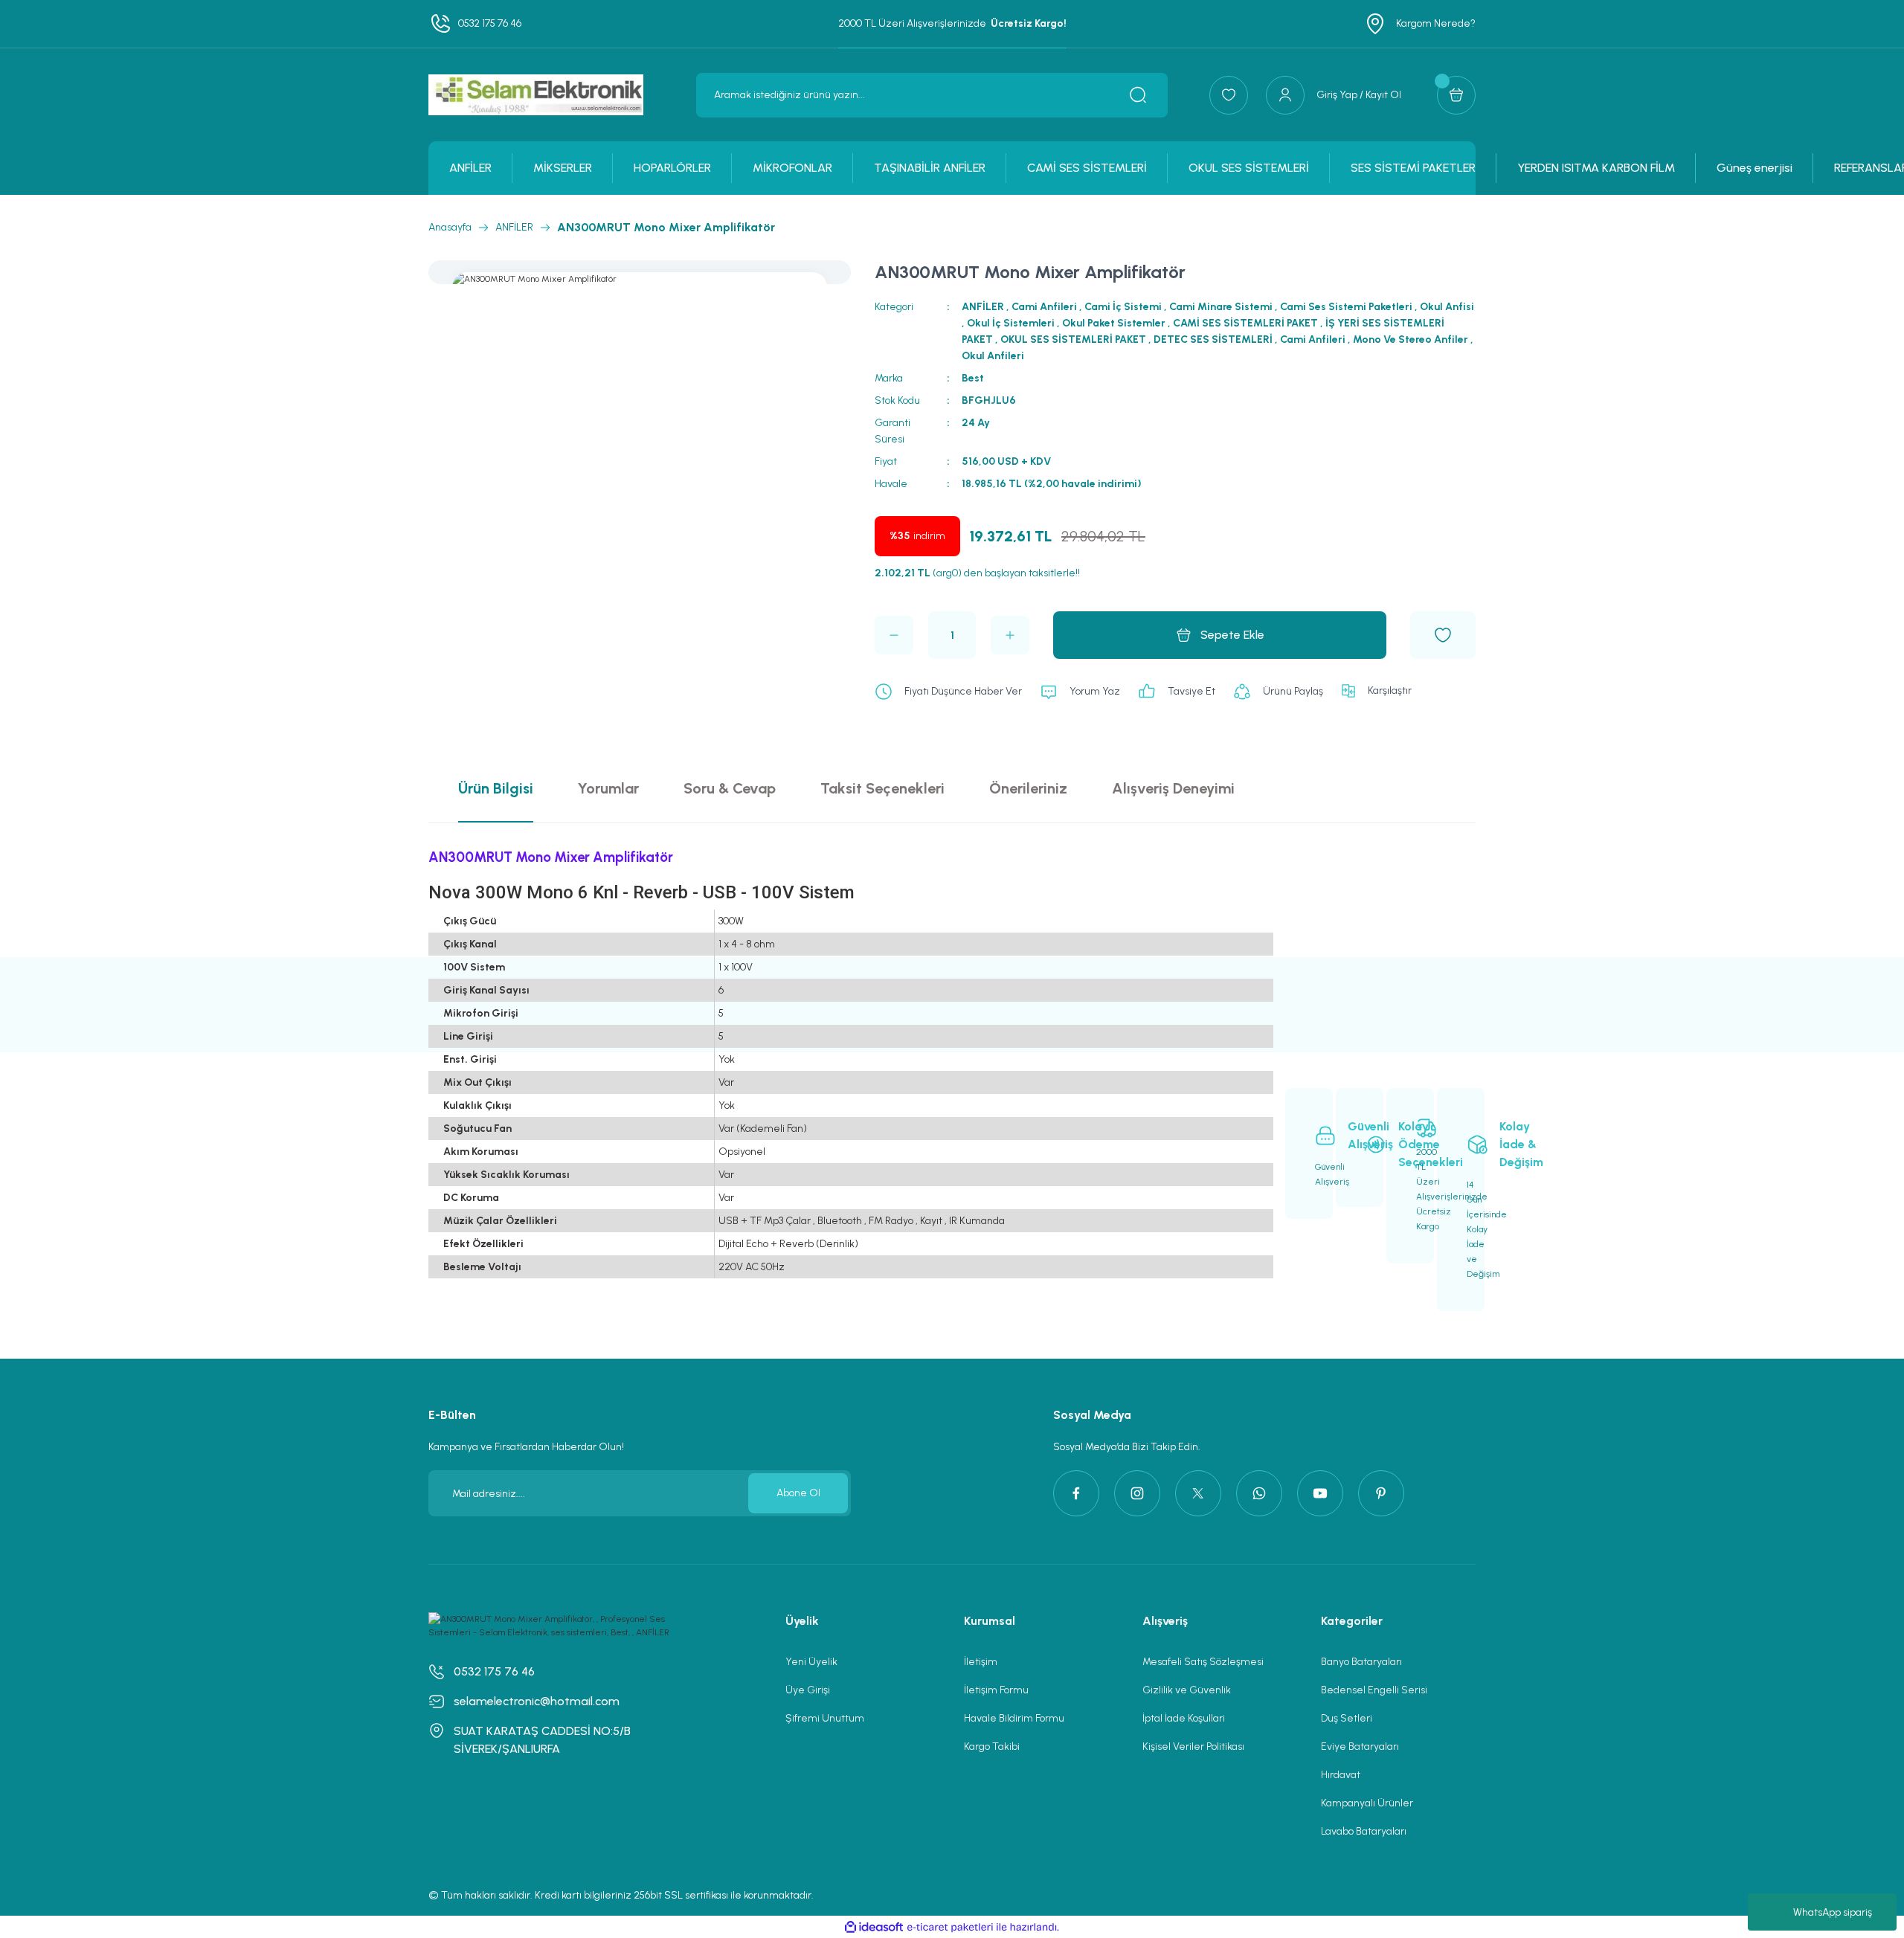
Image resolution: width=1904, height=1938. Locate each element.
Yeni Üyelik (811, 1662)
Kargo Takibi (992, 1747)
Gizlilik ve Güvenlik (1187, 1690)
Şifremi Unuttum (825, 1718)
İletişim (981, 1662)
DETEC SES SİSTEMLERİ (1213, 339)
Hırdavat (1341, 1775)
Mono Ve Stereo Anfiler (1411, 339)
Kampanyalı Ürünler (1367, 1803)
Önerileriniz (1028, 788)
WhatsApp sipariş (1833, 1912)
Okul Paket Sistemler (1114, 323)
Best (973, 378)
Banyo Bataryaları (1361, 1662)
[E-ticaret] (950, 1927)
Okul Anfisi (1447, 307)
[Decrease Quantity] (894, 635)
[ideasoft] (874, 1927)
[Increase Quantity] (1010, 635)
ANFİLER (983, 307)
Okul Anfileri (993, 356)
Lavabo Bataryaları (1364, 1831)
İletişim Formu (996, 1690)
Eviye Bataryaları (1360, 1747)
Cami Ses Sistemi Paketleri (1346, 307)
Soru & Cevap (730, 788)
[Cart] (1456, 95)
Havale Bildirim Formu (1014, 1718)
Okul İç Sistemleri (1011, 323)
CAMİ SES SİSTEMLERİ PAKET (1245, 323)
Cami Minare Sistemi (1221, 307)
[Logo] (536, 95)
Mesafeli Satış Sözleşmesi (1203, 1662)
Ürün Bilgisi (496, 788)
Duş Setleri (1347, 1718)
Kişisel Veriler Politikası (1193, 1747)
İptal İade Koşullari (1184, 1718)
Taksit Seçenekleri (882, 788)
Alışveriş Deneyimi (1173, 788)
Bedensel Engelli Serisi (1374, 1690)
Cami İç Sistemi (1123, 307)
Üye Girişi (808, 1690)
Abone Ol (798, 1493)
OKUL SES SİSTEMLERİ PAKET (1073, 339)
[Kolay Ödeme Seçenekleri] (1360, 1147)
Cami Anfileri (1044, 307)
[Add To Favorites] (1443, 635)
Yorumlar (608, 788)
